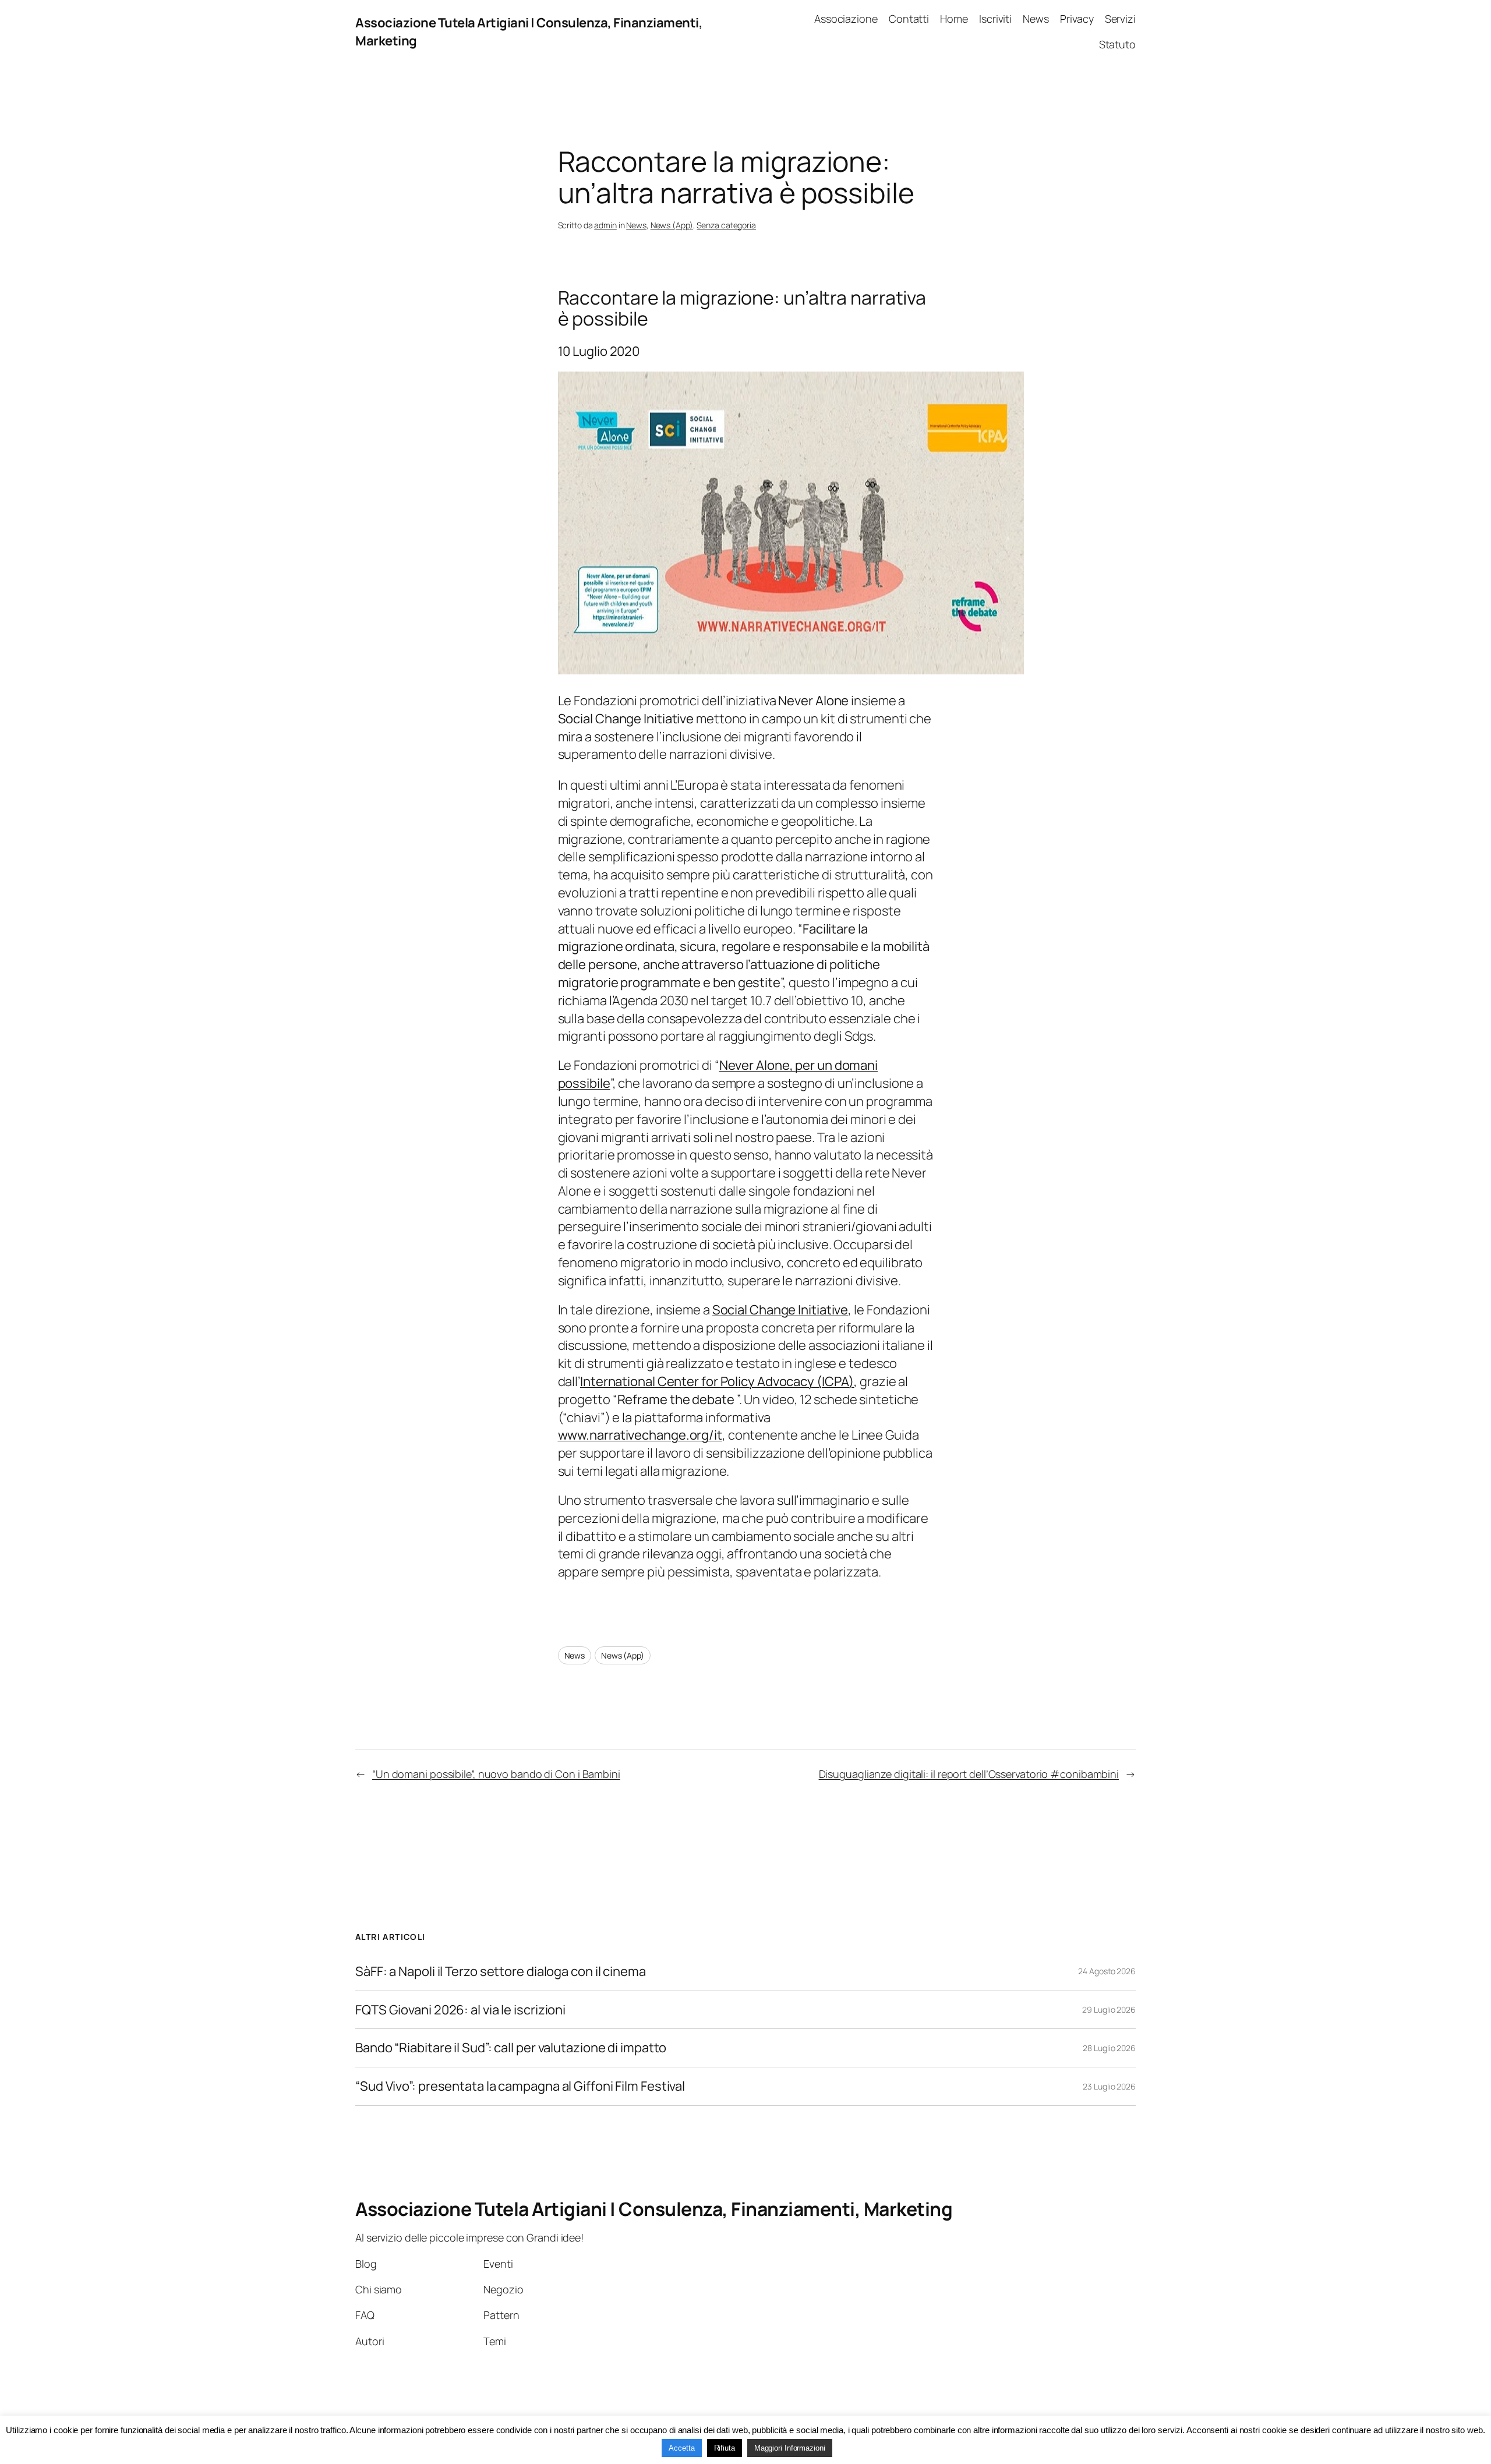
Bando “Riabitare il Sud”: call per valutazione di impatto (511, 2048)
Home (954, 19)
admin (605, 225)
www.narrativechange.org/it (640, 1435)
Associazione (846, 19)
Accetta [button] (681, 2448)
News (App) (672, 225)
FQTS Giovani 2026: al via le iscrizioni (460, 2010)
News (1036, 19)
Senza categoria (726, 225)
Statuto (1117, 44)
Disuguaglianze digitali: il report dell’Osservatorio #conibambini (969, 1774)
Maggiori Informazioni (790, 2448)
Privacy (1077, 19)
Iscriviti (995, 19)
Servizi (1120, 19)
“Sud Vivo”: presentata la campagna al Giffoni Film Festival (520, 2086)
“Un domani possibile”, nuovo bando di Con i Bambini (496, 1774)
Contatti (909, 19)
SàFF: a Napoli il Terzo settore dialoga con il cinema (501, 1972)
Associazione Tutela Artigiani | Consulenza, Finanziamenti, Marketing (654, 2209)
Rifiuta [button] (725, 2448)
